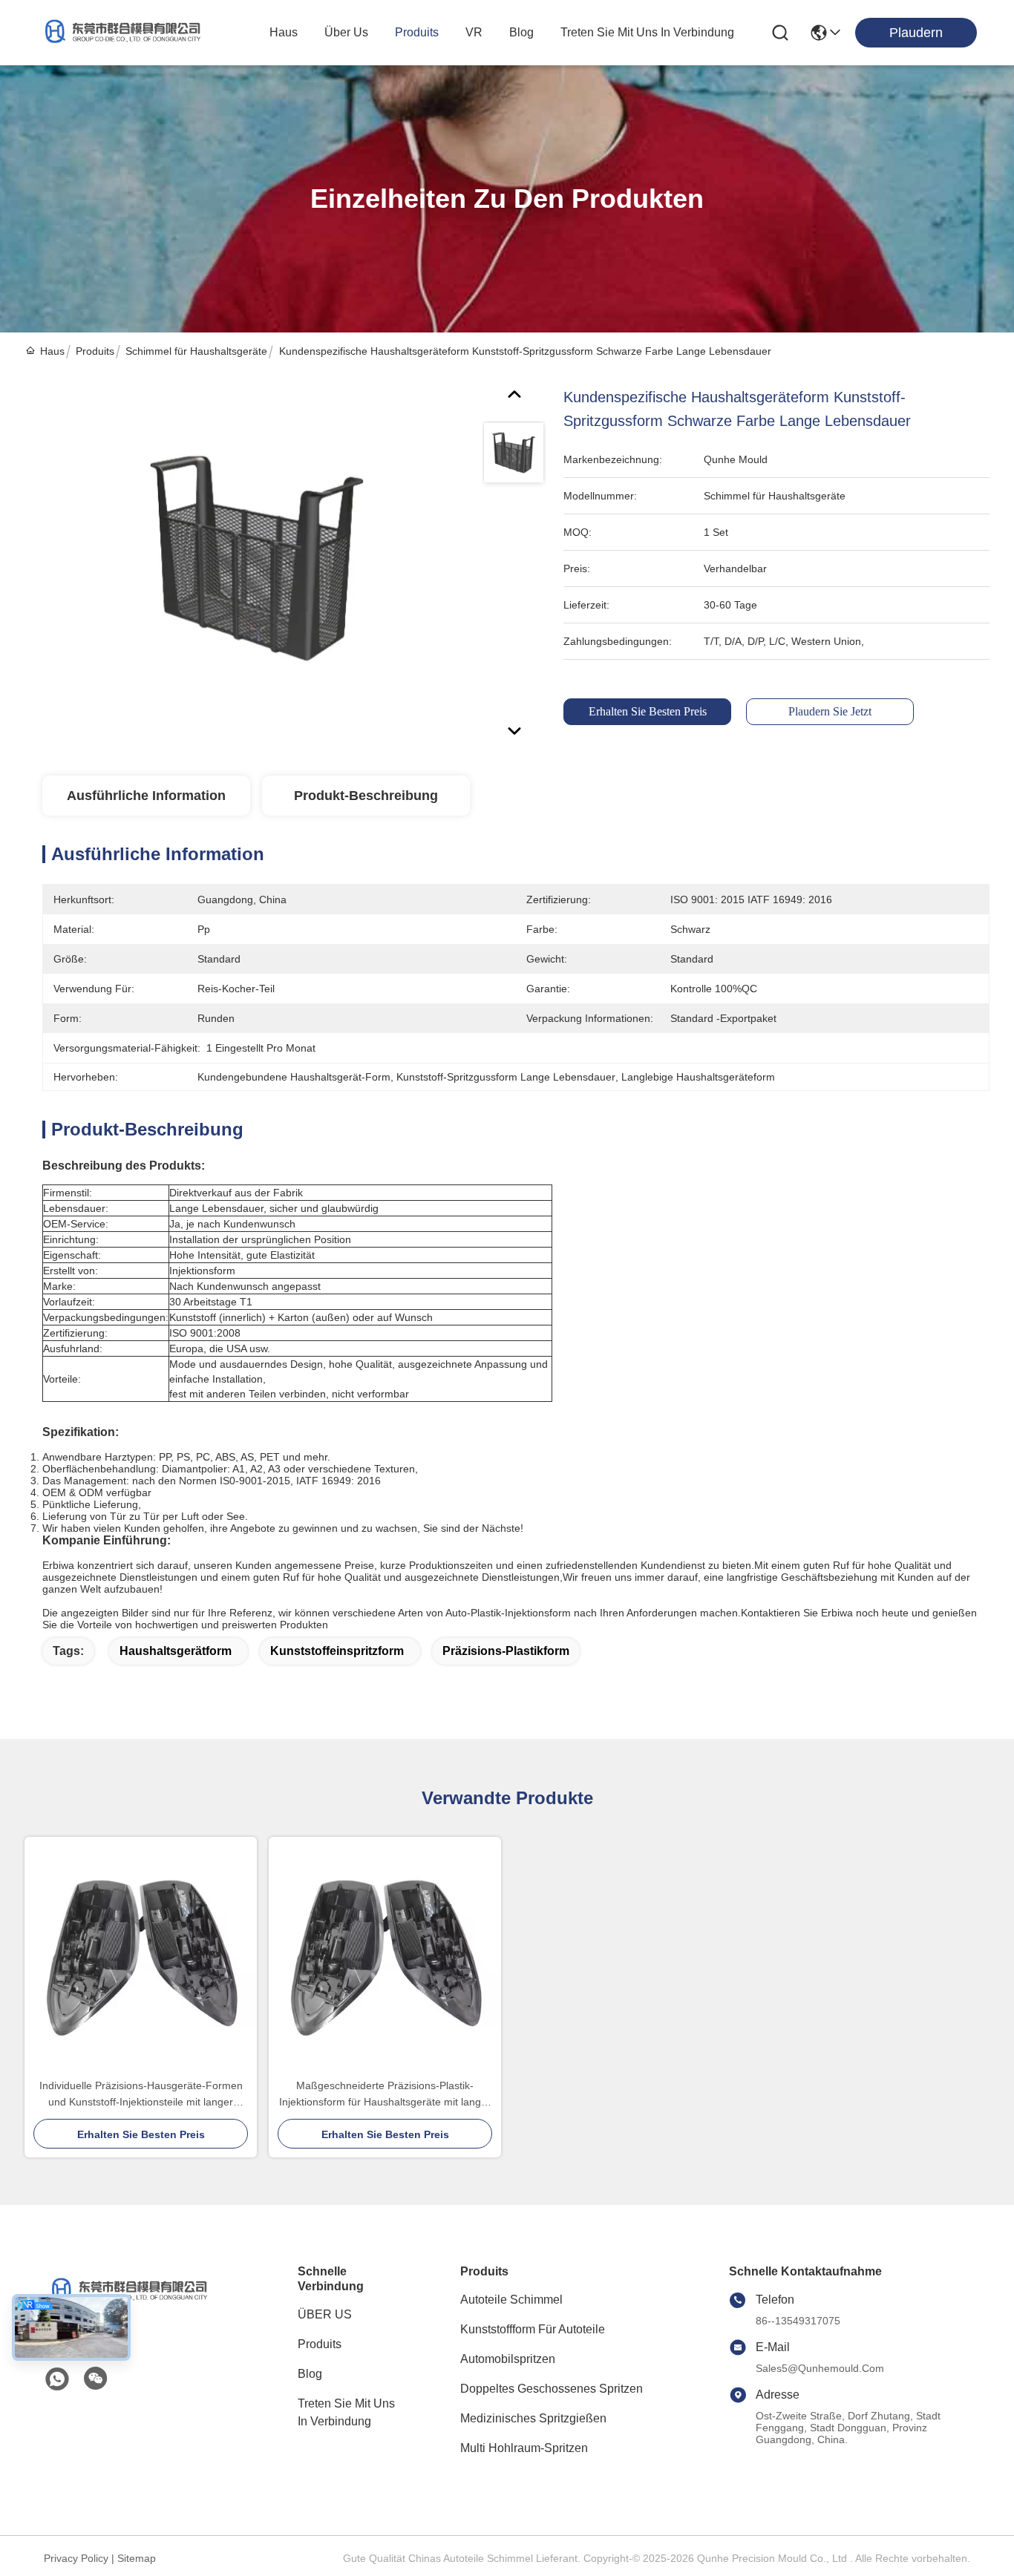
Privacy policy (76, 2558)
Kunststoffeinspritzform (337, 1651)
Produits (95, 351)
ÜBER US (325, 2314)
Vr (474, 32)
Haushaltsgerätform (176, 1651)
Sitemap (137, 2558)
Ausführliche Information (146, 796)
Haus (284, 32)
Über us (346, 32)
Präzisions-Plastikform (506, 1651)
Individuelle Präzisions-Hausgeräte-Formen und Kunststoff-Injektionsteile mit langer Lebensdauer (141, 2095)
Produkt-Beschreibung (366, 796)
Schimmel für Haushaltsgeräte (196, 351)
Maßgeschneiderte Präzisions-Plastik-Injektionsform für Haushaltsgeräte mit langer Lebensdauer (385, 2095)
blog (521, 32)
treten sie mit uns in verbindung (647, 32)
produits (417, 32)
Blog (310, 2374)
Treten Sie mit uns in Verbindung (346, 2412)
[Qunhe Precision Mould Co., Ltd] (119, 33)
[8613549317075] (57, 2379)
